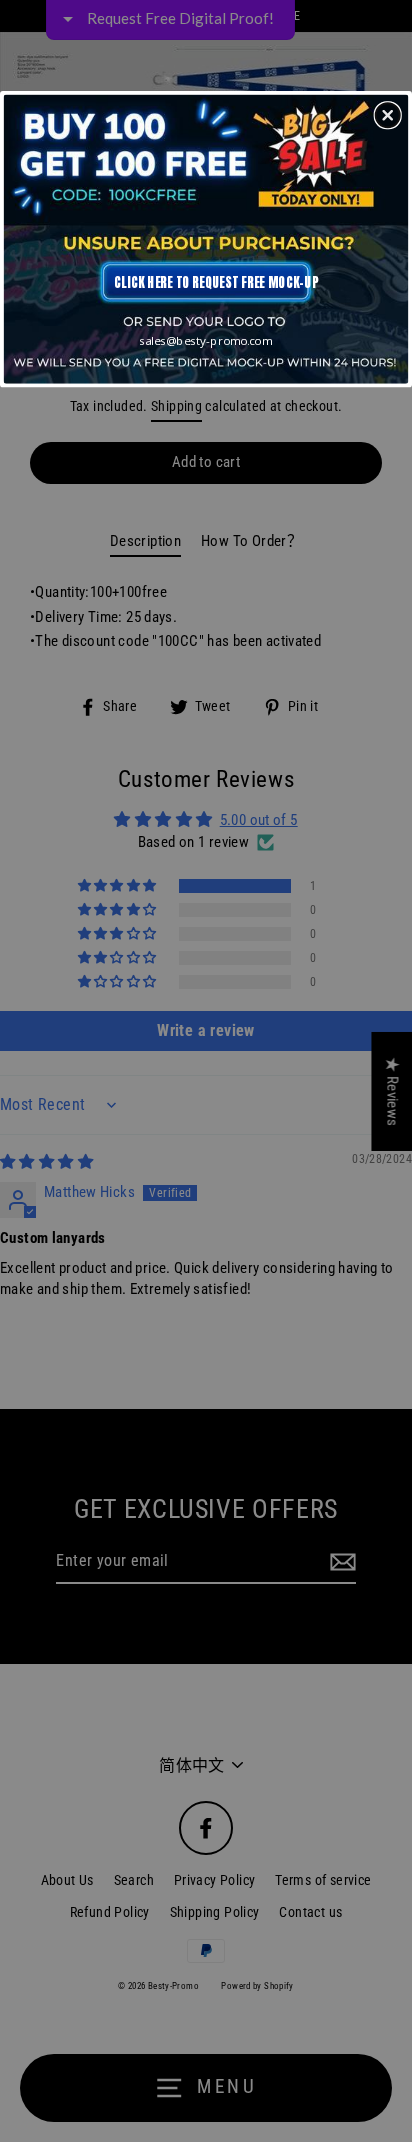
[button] (388, 115)
